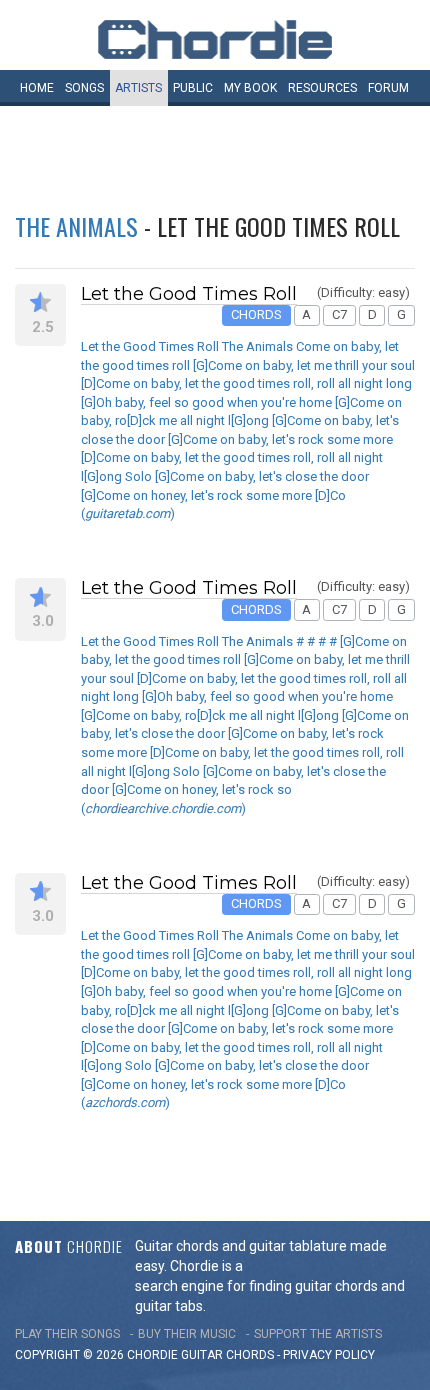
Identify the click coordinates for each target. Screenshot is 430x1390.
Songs (84, 88)
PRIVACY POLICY (329, 1355)
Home (37, 88)
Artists (138, 88)
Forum (388, 88)
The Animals (76, 226)
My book (250, 88)
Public (193, 88)
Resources (322, 88)
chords (250, 1355)
